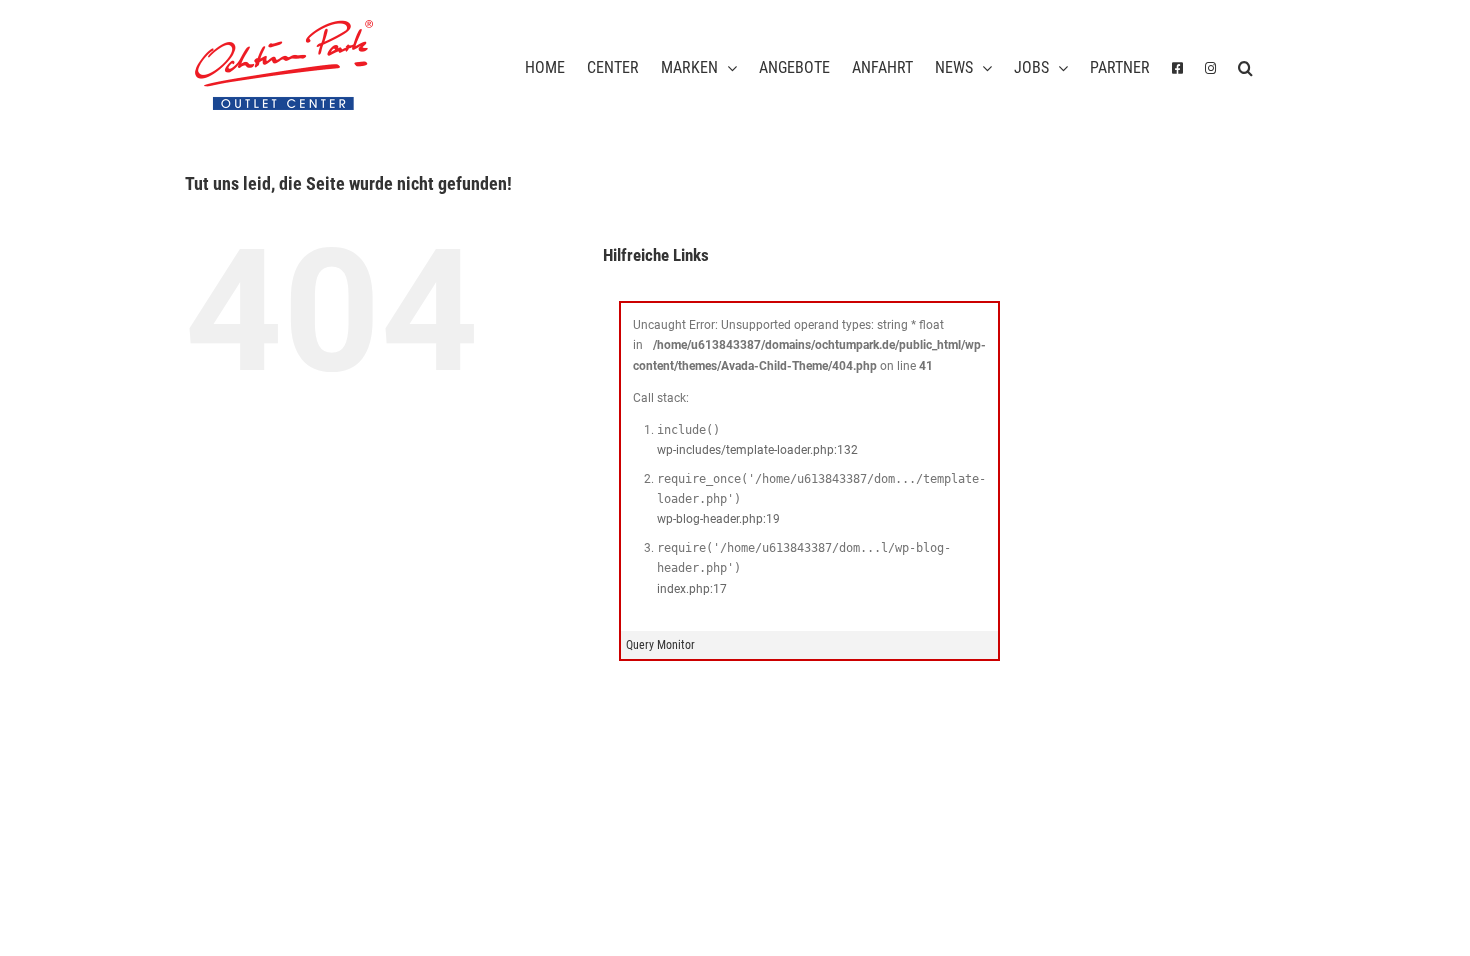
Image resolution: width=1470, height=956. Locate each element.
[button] (1245, 65)
